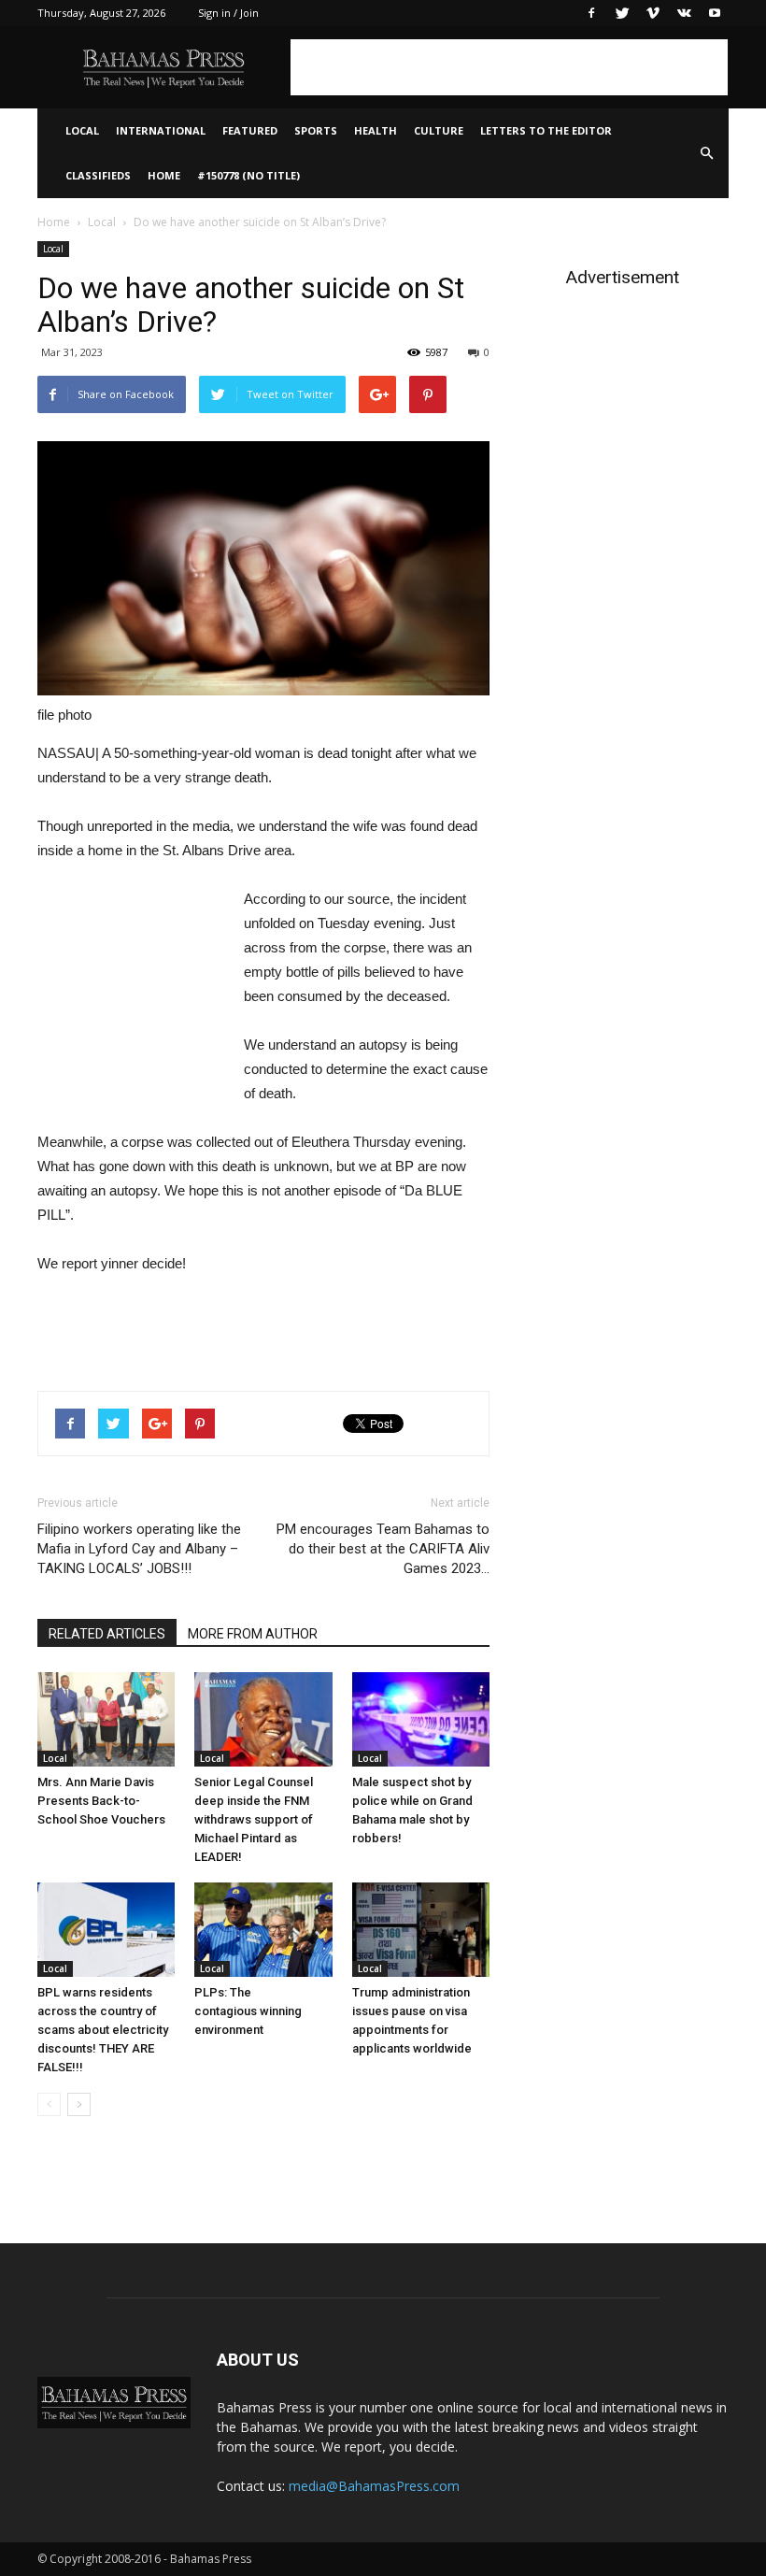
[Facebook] (591, 13)
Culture (439, 130)
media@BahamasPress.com (374, 2486)
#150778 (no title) (248, 175)
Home (164, 175)
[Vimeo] (653, 13)
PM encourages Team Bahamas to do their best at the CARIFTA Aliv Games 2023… (383, 1549)
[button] (706, 153)
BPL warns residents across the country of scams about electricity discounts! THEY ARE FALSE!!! (103, 2030)
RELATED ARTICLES (107, 1634)
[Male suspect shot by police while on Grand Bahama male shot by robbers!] (421, 1719)
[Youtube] (715, 13)
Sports (316, 130)
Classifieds (98, 175)
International (161, 130)
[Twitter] (622, 13)
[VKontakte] (684, 13)
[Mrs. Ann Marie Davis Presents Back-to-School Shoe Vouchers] (106, 1719)
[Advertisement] (509, 67)
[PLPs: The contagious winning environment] (263, 1930)
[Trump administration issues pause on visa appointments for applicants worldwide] (421, 1930)
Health (376, 130)
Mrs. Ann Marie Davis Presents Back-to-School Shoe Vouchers (101, 1801)
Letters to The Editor (546, 130)
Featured (250, 130)
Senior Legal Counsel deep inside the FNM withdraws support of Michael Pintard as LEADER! (254, 1819)
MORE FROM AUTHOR (253, 1634)
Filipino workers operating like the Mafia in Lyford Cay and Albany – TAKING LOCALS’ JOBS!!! (139, 1549)
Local (82, 130)
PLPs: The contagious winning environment (248, 2011)
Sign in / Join (228, 13)
